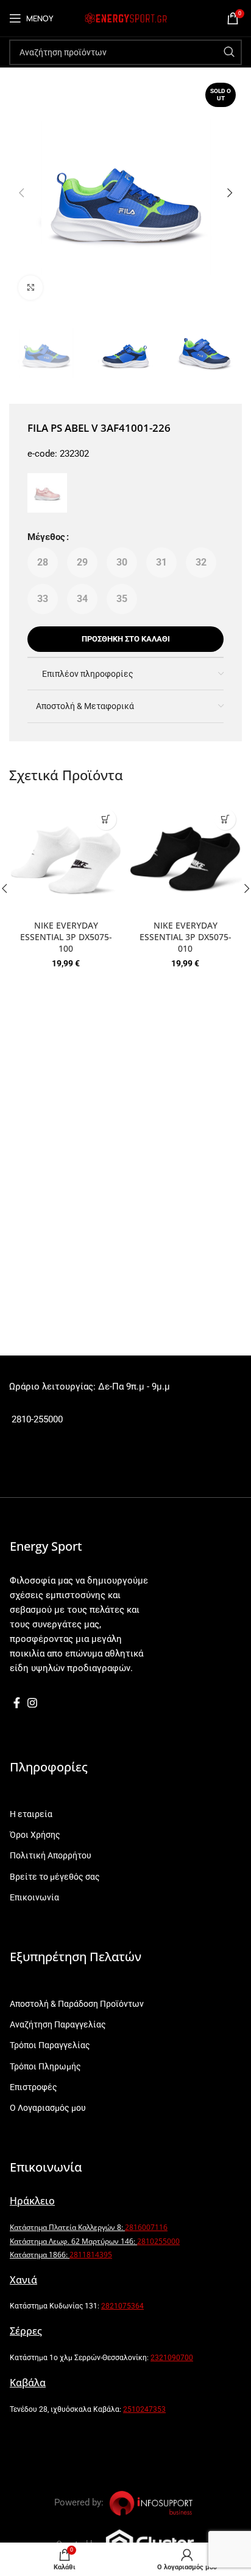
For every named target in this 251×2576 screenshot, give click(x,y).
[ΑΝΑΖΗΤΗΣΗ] (229, 52)
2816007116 (146, 2227)
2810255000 (158, 2241)
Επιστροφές (34, 2087)
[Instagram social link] (32, 1703)
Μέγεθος (46, 537)
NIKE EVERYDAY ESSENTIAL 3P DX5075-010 (186, 937)
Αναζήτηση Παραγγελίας (58, 2024)
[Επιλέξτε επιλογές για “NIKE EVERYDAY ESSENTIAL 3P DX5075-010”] (225, 819)
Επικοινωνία (34, 1897)
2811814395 (91, 2255)
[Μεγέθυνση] (30, 288)
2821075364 (122, 2306)
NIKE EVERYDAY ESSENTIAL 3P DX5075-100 (66, 937)
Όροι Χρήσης (35, 1835)
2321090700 (172, 2358)
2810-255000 (36, 1419)
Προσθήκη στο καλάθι (126, 639)
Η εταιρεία (31, 1814)
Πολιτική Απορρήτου (51, 1855)
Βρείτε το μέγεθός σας (55, 1877)
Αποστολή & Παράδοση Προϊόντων (77, 2004)
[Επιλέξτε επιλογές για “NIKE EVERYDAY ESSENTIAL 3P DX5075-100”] (106, 819)
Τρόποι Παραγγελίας (50, 2045)
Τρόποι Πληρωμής (45, 2066)
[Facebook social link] (17, 1703)
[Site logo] (125, 18)
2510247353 (144, 2409)
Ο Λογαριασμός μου (48, 2108)
